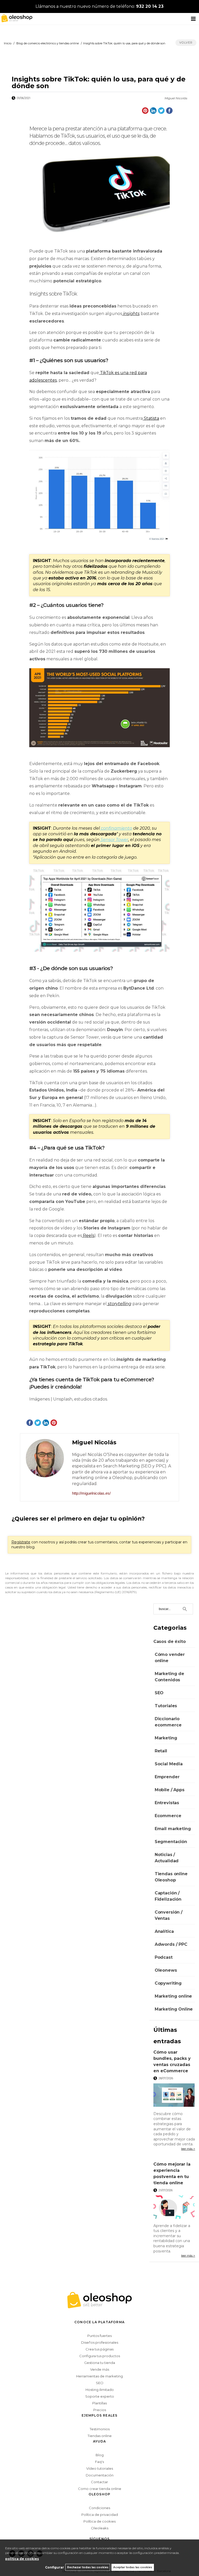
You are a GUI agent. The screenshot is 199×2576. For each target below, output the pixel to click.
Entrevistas (167, 1803)
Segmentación (171, 1842)
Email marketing (173, 1829)
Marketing (166, 1738)
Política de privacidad (100, 2515)
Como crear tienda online (100, 2489)
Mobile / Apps (170, 1790)
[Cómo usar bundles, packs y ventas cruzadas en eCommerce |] (174, 2096)
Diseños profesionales (100, 2342)
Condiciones (99, 2508)
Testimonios (100, 2429)
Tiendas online (100, 2436)
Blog (100, 2455)
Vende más (100, 2369)
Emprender (167, 1777)
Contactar (99, 2482)
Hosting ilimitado (100, 2390)
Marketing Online (174, 2009)
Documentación (100, 2475)
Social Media (169, 1764)
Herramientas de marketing (99, 2376)
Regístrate (21, 1542)
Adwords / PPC (171, 1944)
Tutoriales (166, 1706)
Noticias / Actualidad (167, 1858)
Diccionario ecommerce (168, 1722)
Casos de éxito (170, 1641)
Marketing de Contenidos (169, 1677)
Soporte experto (100, 2396)
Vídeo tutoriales (100, 2468)
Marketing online (173, 1996)
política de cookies (22, 2559)
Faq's (99, 2462)
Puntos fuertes (99, 2336)
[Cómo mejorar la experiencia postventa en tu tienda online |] (174, 2208)
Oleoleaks (100, 2528)
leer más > (188, 2149)
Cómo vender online (170, 1658)
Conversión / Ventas (169, 1915)
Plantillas (99, 2403)
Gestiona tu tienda (100, 2363)
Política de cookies (99, 2521)
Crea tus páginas (99, 2349)
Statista (151, 418)
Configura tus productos (100, 2356)
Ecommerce (168, 1816)
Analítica (164, 1931)
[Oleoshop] (16, 18)
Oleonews (166, 1970)
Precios (100, 2410)
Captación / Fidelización (168, 1896)
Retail (161, 1751)
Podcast (164, 1957)
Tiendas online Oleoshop (171, 1877)
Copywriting (168, 1983)
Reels (89, 1235)
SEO (159, 1693)
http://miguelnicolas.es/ (91, 1493)
